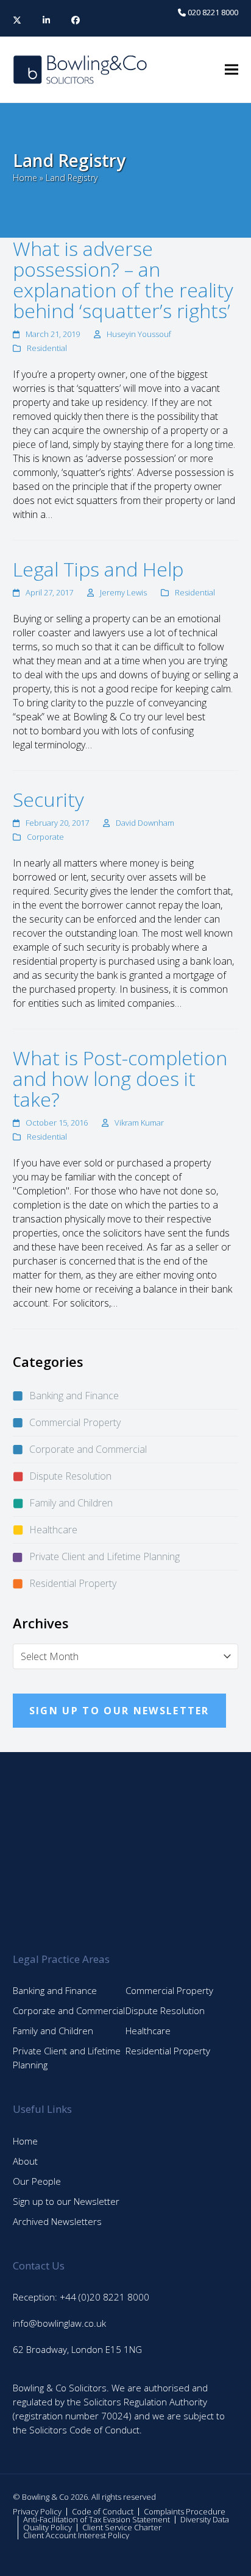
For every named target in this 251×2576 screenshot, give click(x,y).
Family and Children (71, 1503)
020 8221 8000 (212, 12)
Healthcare (53, 1530)
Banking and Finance (74, 1396)
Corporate (45, 837)
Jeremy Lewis (123, 592)
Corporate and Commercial (88, 1449)
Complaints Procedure (185, 2511)
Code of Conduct (103, 2511)
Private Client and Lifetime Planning (104, 1556)
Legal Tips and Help (98, 569)
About (25, 2161)
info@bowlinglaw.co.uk (59, 2323)
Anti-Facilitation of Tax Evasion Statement (97, 2519)
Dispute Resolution (70, 1476)
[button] (232, 70)
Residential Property (73, 1583)
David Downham (145, 823)
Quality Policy (48, 2527)
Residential (47, 348)
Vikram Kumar (139, 1123)
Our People (37, 2181)
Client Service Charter (122, 2527)
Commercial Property (75, 1422)
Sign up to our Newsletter (66, 2201)
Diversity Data (205, 2519)
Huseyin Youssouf (139, 334)
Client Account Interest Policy (76, 2535)
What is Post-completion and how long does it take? (120, 1078)
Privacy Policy (37, 2511)
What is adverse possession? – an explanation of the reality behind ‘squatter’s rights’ (123, 279)
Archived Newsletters (57, 2221)
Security (48, 799)
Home (25, 178)
